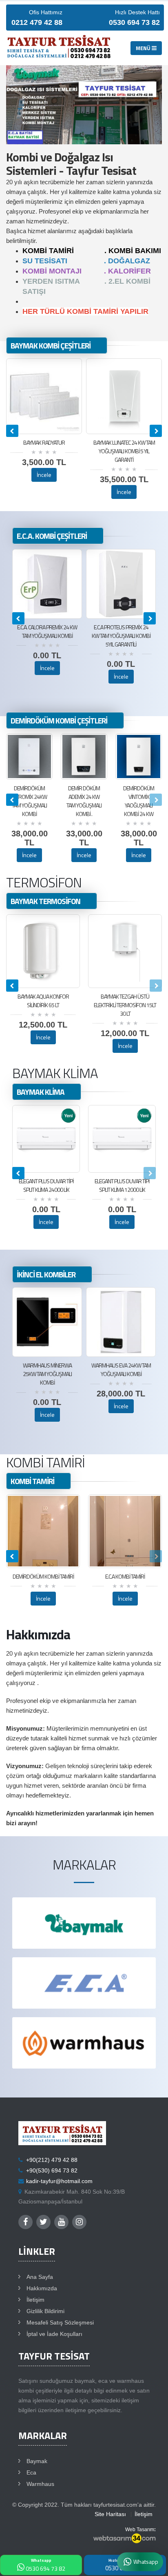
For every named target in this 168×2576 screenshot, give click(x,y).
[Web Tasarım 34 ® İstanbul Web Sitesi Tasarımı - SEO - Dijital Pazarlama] (124, 2539)
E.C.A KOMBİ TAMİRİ (125, 1576)
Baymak (37, 2461)
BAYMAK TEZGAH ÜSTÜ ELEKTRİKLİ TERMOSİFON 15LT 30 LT (125, 1005)
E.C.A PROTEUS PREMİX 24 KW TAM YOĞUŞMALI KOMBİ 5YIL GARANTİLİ (47, 636)
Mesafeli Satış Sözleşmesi (60, 2323)
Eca (31, 2473)
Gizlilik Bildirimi (45, 2311)
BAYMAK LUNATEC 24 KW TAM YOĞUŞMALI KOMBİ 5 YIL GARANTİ (124, 451)
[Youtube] (61, 2222)
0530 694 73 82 (45, 2565)
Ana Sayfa (40, 2277)
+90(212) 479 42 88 (52, 2160)
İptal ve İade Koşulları (54, 2334)
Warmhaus (40, 2484)
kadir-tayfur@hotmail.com (59, 2181)
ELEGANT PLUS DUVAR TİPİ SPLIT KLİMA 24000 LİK (46, 1185)
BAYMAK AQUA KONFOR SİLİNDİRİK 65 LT (43, 1001)
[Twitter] (43, 2222)
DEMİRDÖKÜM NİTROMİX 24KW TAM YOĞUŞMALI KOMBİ (29, 801)
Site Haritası (110, 2514)
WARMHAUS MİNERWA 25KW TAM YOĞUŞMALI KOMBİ (121, 1374)
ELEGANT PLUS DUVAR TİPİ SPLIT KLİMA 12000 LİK (122, 1185)
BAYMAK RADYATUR (44, 442)
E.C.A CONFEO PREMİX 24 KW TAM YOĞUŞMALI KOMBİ (121, 631)
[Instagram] (79, 2222)
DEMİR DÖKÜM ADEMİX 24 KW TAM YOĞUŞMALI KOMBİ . (84, 801)
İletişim (35, 2300)
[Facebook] (25, 2222)
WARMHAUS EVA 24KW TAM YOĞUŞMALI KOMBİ (47, 1370)
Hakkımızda (42, 2288)
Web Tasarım (140, 2530)
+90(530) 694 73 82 (52, 2171)
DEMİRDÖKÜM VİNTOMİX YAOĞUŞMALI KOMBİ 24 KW (139, 801)
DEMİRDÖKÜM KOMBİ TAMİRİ (43, 1576)
